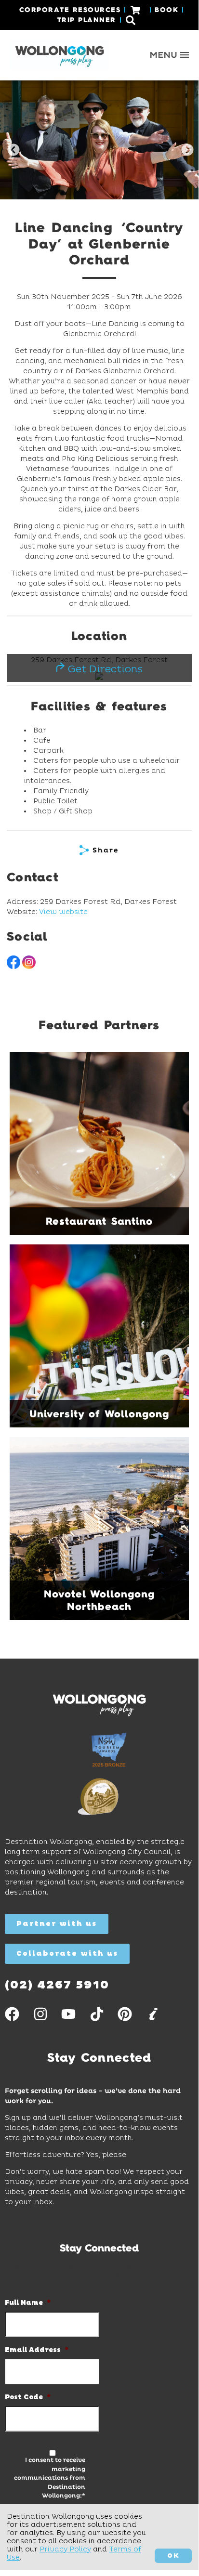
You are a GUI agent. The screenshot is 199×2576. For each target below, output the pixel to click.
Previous (12, 148)
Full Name (28, 2303)
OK (173, 2556)
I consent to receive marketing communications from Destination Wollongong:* (50, 2478)
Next (186, 148)
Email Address (37, 2350)
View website (63, 912)
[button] (170, 55)
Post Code (28, 2397)
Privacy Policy (65, 2549)
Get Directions (104, 669)
